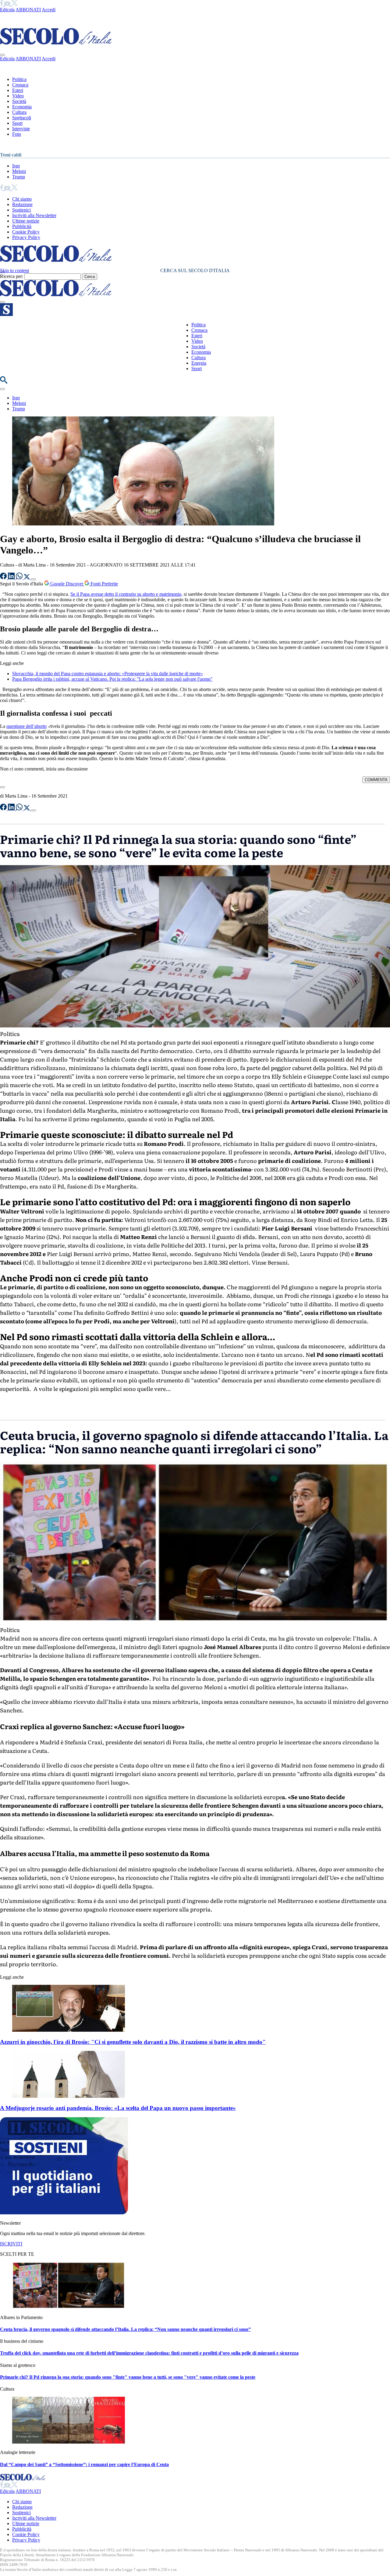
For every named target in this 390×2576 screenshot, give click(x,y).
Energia (199, 363)
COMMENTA (376, 780)
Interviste (21, 129)
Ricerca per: (12, 276)
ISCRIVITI (11, 2244)
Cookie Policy (26, 232)
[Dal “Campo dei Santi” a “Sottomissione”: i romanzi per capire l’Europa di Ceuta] (69, 2442)
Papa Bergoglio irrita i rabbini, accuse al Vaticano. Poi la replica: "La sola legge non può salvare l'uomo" (112, 679)
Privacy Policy (26, 237)
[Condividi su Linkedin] (12, 578)
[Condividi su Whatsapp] (20, 578)
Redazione (22, 204)
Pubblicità (22, 226)
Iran (16, 166)
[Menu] (2, 302)
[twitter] (14, 4)
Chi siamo (22, 199)
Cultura (19, 112)
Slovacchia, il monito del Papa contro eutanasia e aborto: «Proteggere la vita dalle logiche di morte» (108, 674)
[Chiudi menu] (2, 55)
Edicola (7, 10)
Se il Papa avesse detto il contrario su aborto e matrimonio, (126, 594)
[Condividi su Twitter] (27, 578)
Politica (19, 79)
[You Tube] (8, 4)
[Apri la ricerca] (4, 382)
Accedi (49, 10)
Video (18, 96)
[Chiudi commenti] (2, 787)
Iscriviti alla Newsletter (34, 215)
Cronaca (20, 85)
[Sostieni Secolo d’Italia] (64, 2213)
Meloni (19, 171)
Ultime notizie (26, 221)
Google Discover (67, 584)
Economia (22, 107)
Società (19, 101)
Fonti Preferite (104, 584)
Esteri (18, 90)
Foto (17, 134)
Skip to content (14, 270)
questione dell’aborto (27, 726)
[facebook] (2, 4)
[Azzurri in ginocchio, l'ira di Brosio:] (69, 2030)
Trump (19, 177)
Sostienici (21, 210)
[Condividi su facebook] (4, 578)
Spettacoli (22, 118)
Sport (17, 123)
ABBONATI (28, 10)
